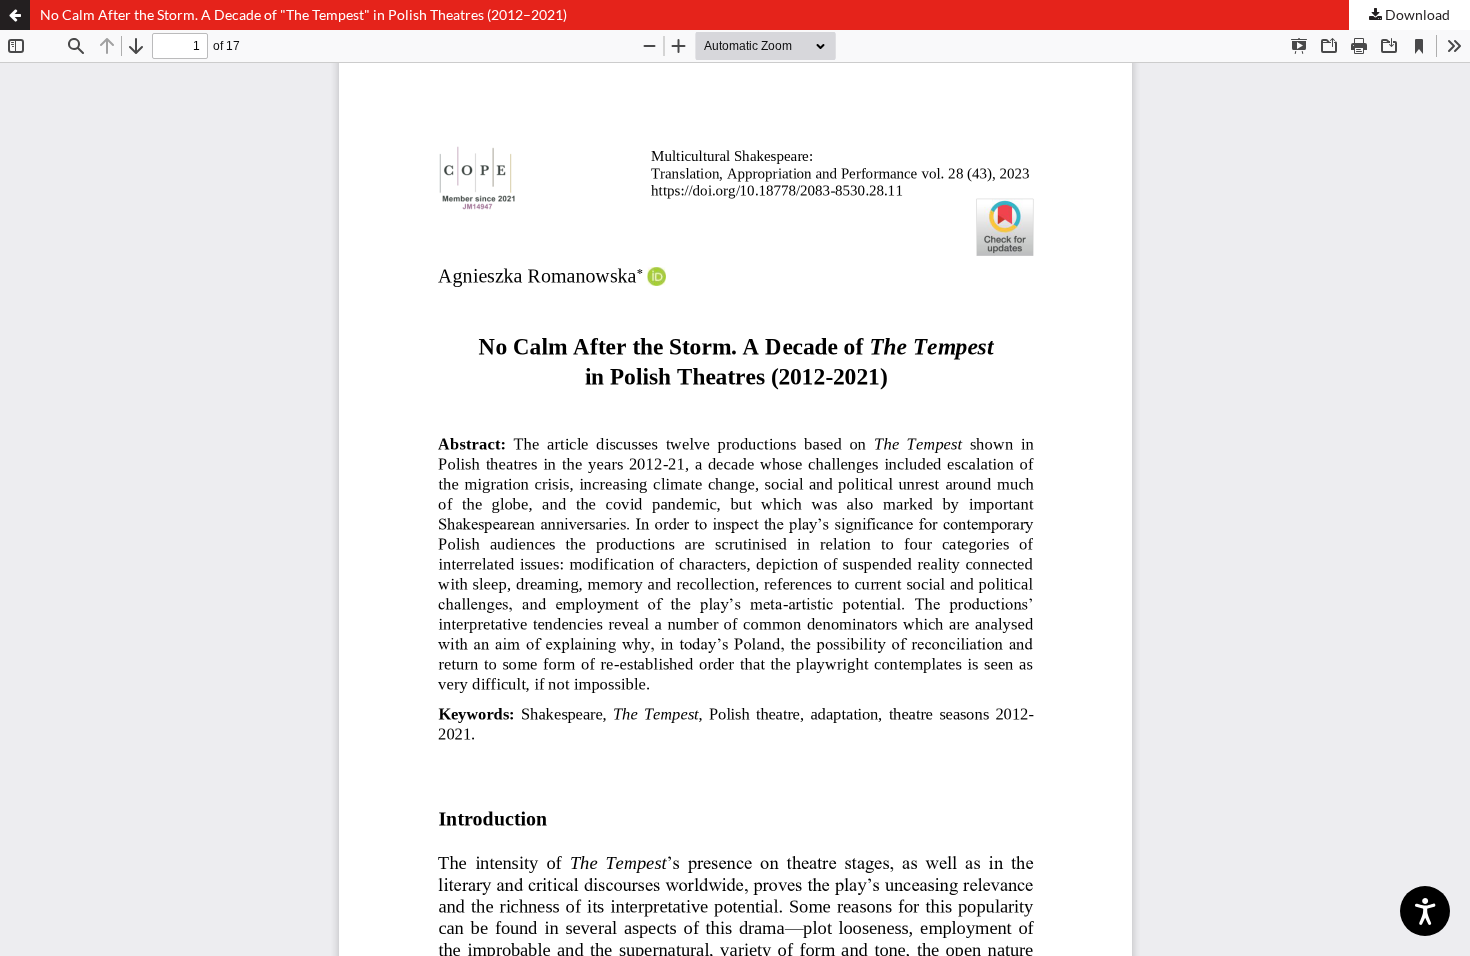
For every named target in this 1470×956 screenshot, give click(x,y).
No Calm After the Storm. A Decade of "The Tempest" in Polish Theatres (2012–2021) (303, 14)
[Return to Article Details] (15, 15)
